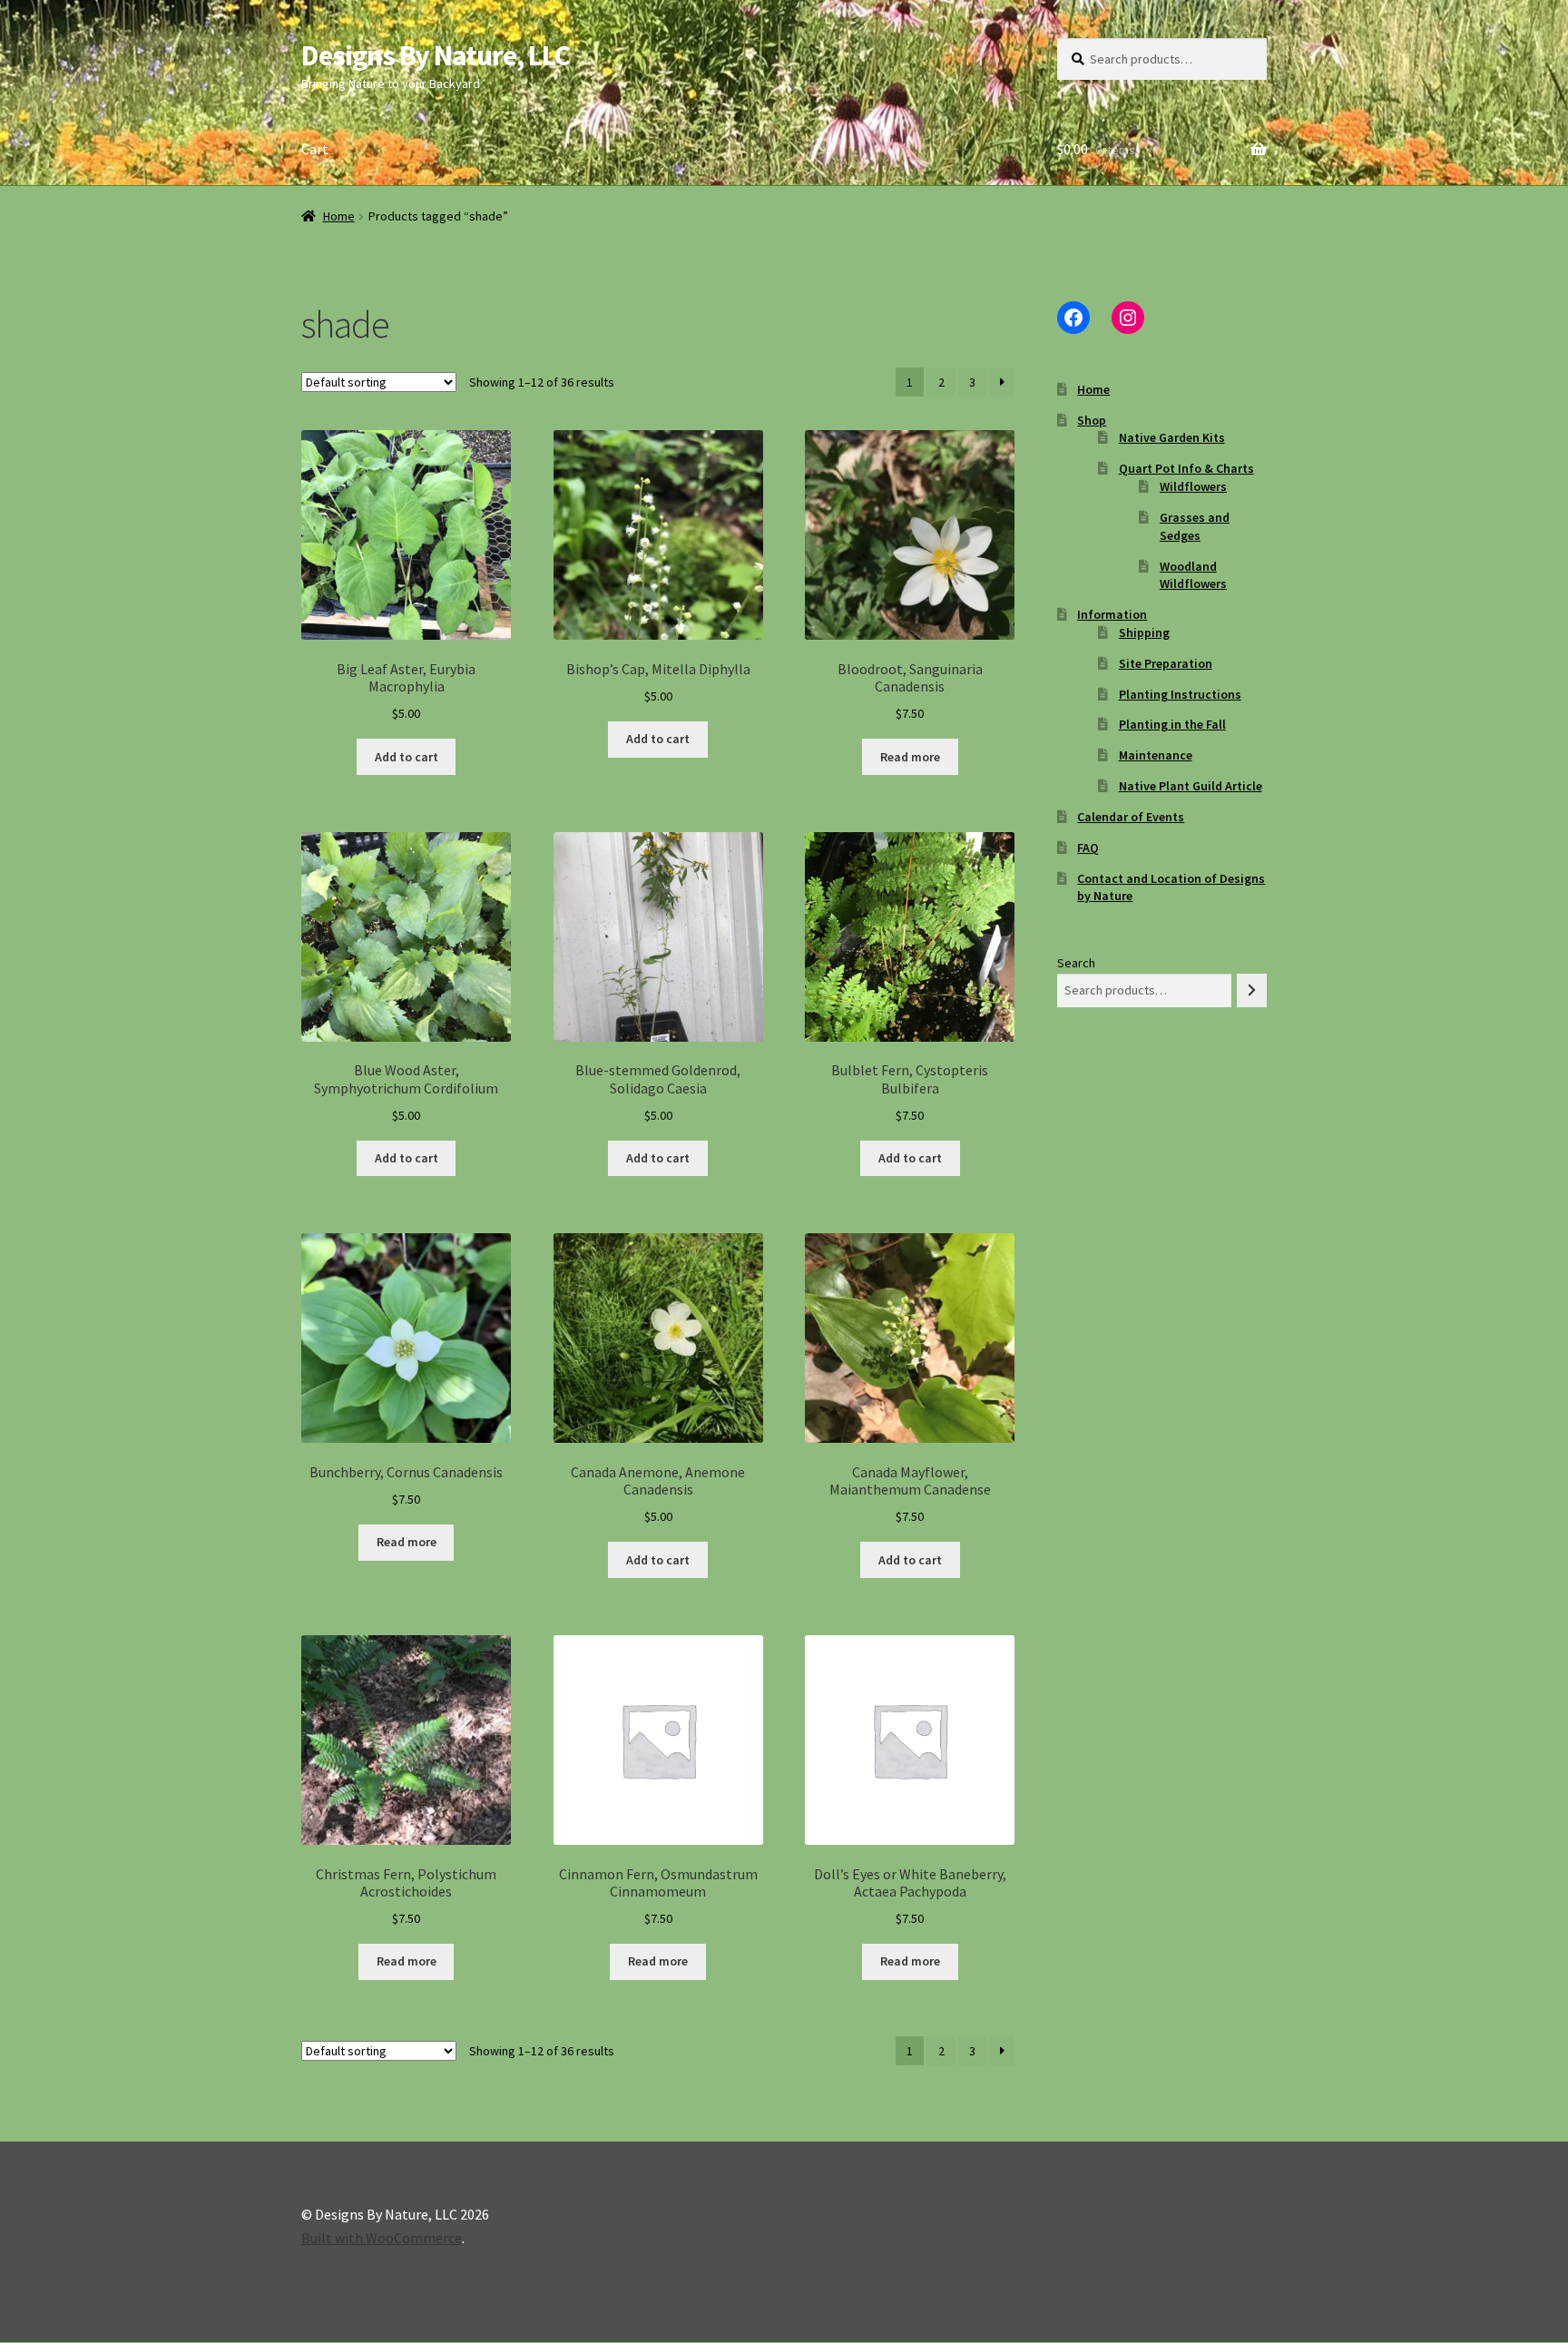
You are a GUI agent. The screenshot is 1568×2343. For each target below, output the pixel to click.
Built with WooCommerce (382, 2238)
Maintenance (1156, 755)
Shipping (1144, 632)
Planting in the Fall (1172, 724)
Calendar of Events (1131, 817)
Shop (1092, 420)
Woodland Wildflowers (1193, 575)
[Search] (1252, 990)
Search (1076, 963)
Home (339, 216)
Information (1112, 614)
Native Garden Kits (1172, 437)
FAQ (1088, 848)
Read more (910, 757)
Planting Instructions (1180, 694)
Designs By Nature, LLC (436, 55)
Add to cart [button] (407, 757)
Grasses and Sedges (1195, 526)
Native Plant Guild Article (1191, 786)
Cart (315, 149)
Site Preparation (1166, 663)
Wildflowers (1193, 486)
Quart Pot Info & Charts (1186, 468)
